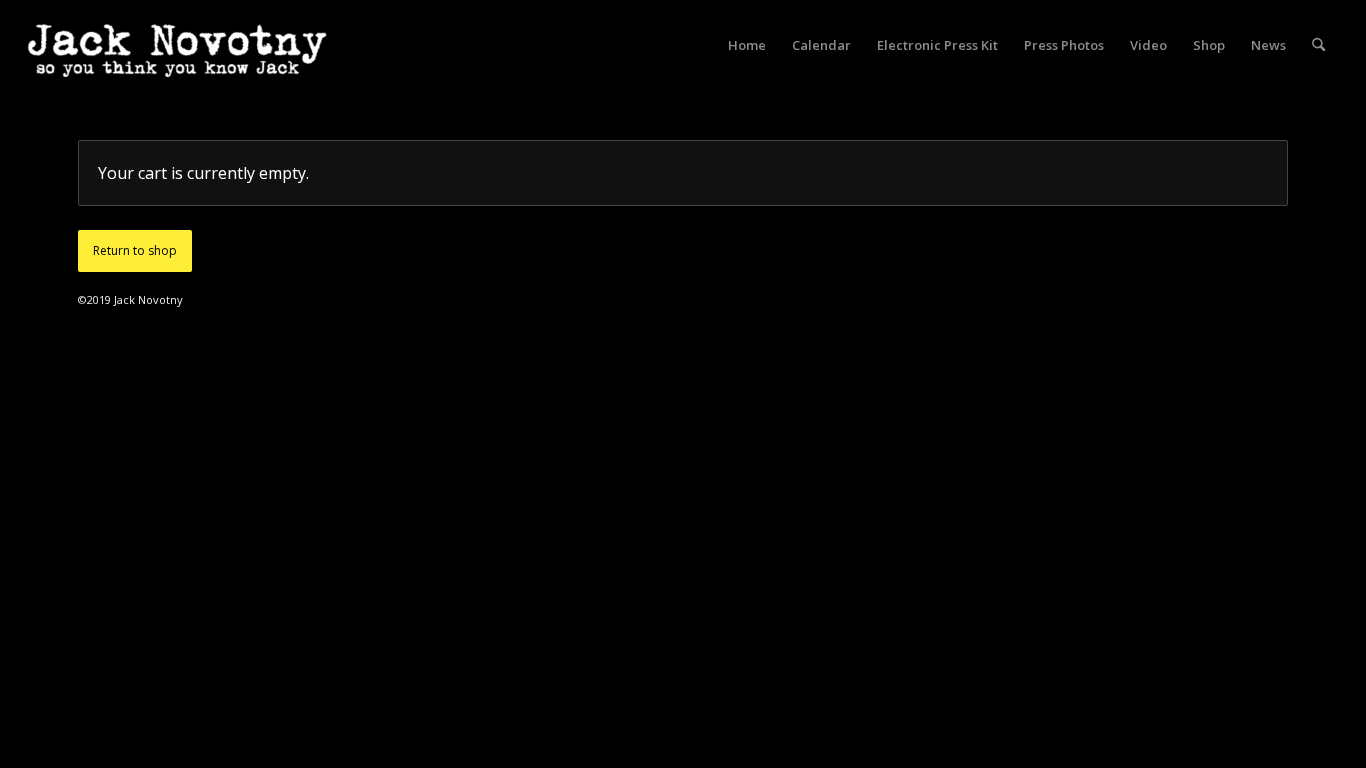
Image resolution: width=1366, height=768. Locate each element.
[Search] (1318, 45)
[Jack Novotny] (177, 65)
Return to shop (135, 250)
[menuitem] (747, 45)
